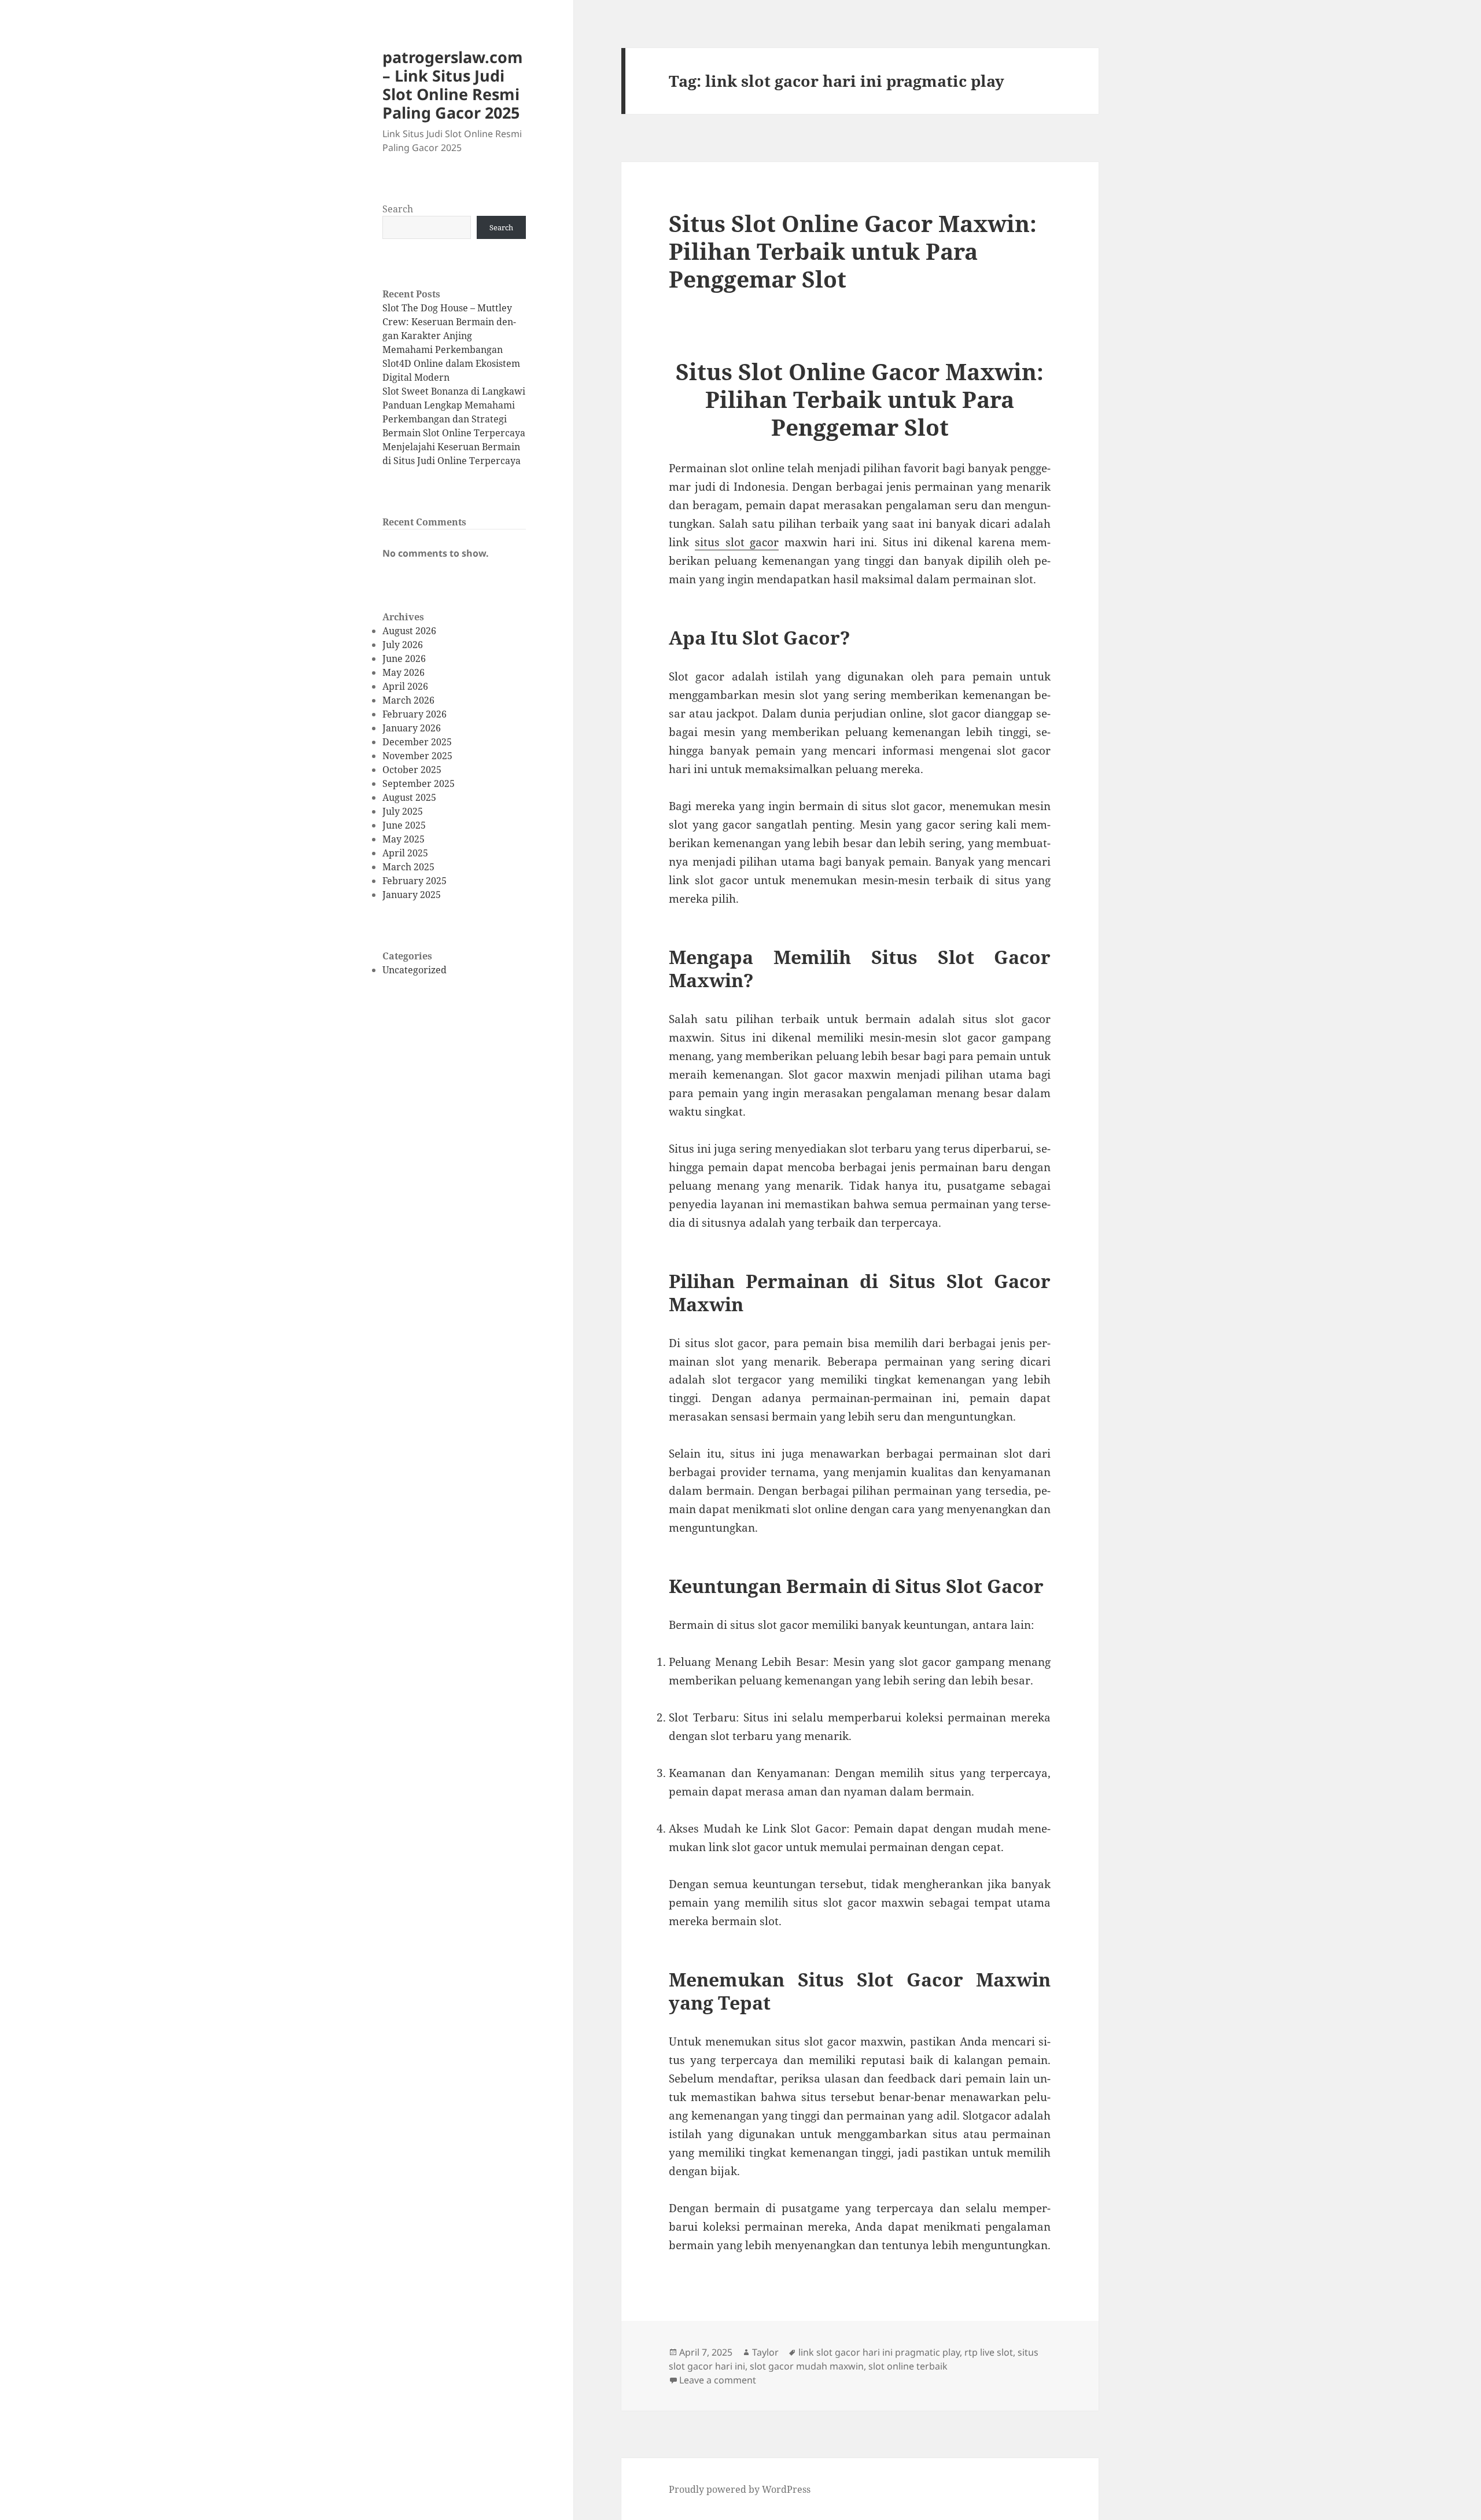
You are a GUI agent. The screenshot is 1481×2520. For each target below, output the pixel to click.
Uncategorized (415, 970)
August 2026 (409, 631)
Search (398, 209)
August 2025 (409, 797)
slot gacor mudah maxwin (807, 2366)
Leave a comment (718, 2380)
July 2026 (403, 645)
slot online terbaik (908, 2366)
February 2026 (415, 714)
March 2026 (408, 700)
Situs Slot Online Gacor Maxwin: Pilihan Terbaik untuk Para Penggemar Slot (853, 251)
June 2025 (404, 825)
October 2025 (412, 770)
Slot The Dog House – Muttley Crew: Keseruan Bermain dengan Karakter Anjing (449, 322)
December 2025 (417, 742)
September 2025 (419, 783)
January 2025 (412, 895)
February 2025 (415, 881)
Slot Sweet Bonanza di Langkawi (454, 391)
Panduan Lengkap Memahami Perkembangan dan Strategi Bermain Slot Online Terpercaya (454, 419)
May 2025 (404, 839)
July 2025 (403, 811)
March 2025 (408, 867)
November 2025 (417, 756)
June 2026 (404, 658)
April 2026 (405, 686)
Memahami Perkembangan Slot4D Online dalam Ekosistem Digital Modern (451, 363)
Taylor (765, 2352)
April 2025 (405, 853)
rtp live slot (989, 2352)
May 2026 (404, 672)
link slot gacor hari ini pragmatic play (879, 2352)
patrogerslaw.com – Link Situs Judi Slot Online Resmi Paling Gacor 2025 (453, 85)
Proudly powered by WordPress (740, 2489)
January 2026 (412, 728)
